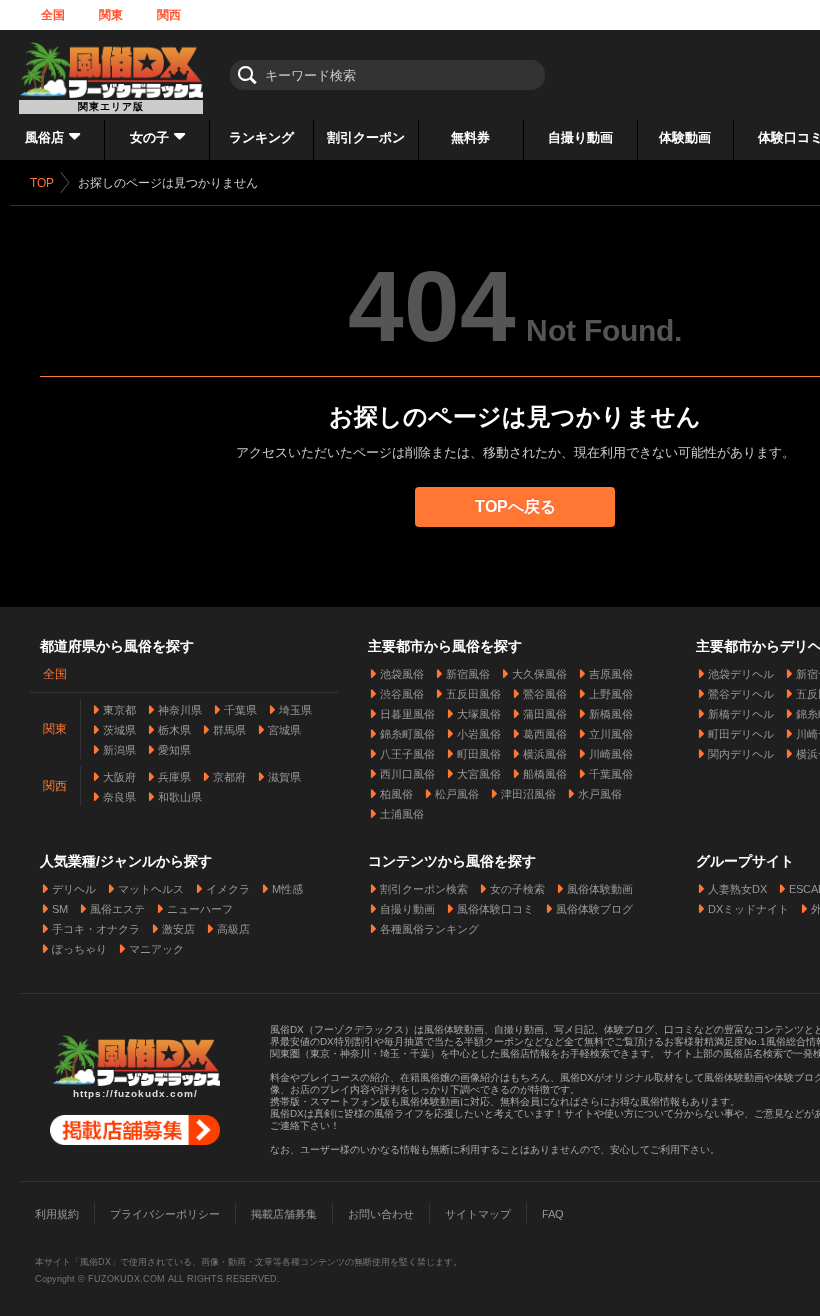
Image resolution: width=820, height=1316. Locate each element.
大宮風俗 (479, 774)
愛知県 (174, 750)
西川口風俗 (407, 774)
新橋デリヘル (741, 714)
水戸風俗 (600, 794)
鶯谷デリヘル (741, 694)
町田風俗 (479, 754)
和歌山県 (180, 797)
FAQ (553, 1214)
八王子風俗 (407, 754)
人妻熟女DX (737, 889)
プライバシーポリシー (165, 1214)
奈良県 (119, 797)
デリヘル (74, 889)
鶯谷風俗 (545, 694)
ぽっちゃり (79, 949)
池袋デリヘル (741, 674)
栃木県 (174, 730)
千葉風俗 (611, 774)
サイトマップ (478, 1214)
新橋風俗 (611, 714)
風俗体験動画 (600, 889)
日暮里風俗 (407, 714)
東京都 (119, 710)
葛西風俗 (545, 734)
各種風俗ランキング (429, 929)
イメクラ (228, 889)
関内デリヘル (741, 754)
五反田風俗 (473, 694)
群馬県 (229, 730)
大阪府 (119, 777)
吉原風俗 (611, 674)
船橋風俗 (545, 774)
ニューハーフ (200, 909)
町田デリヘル (741, 734)
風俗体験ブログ (594, 909)
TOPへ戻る (515, 506)
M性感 (287, 889)
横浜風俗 (545, 754)
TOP (42, 183)
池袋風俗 (402, 674)
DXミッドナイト (748, 909)
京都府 (229, 777)
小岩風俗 (479, 734)
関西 (169, 15)
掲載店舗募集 (284, 1214)
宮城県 (284, 730)
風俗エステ (117, 909)
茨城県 (119, 730)
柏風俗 (396, 794)
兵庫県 (174, 777)
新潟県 (119, 750)
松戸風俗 (457, 794)
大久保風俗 (539, 674)
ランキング (261, 137)
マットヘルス (151, 889)
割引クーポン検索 (424, 889)
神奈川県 (180, 710)
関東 (111, 15)
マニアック (156, 949)
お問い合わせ (381, 1214)
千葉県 (240, 710)
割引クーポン (366, 137)
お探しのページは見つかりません (168, 183)
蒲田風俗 (545, 714)
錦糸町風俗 (407, 734)
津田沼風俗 (528, 794)
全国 (53, 15)
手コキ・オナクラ (96, 929)
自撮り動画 (580, 137)
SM (60, 909)
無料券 (470, 137)
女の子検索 (517, 889)
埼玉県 (295, 710)
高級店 (233, 929)
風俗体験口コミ (495, 909)
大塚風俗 (479, 714)
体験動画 (685, 137)
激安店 (178, 929)
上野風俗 (611, 694)
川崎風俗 (611, 754)
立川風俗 (611, 734)
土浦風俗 (402, 814)
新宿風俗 (468, 674)
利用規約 (57, 1214)
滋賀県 (284, 777)
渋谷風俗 (402, 694)
